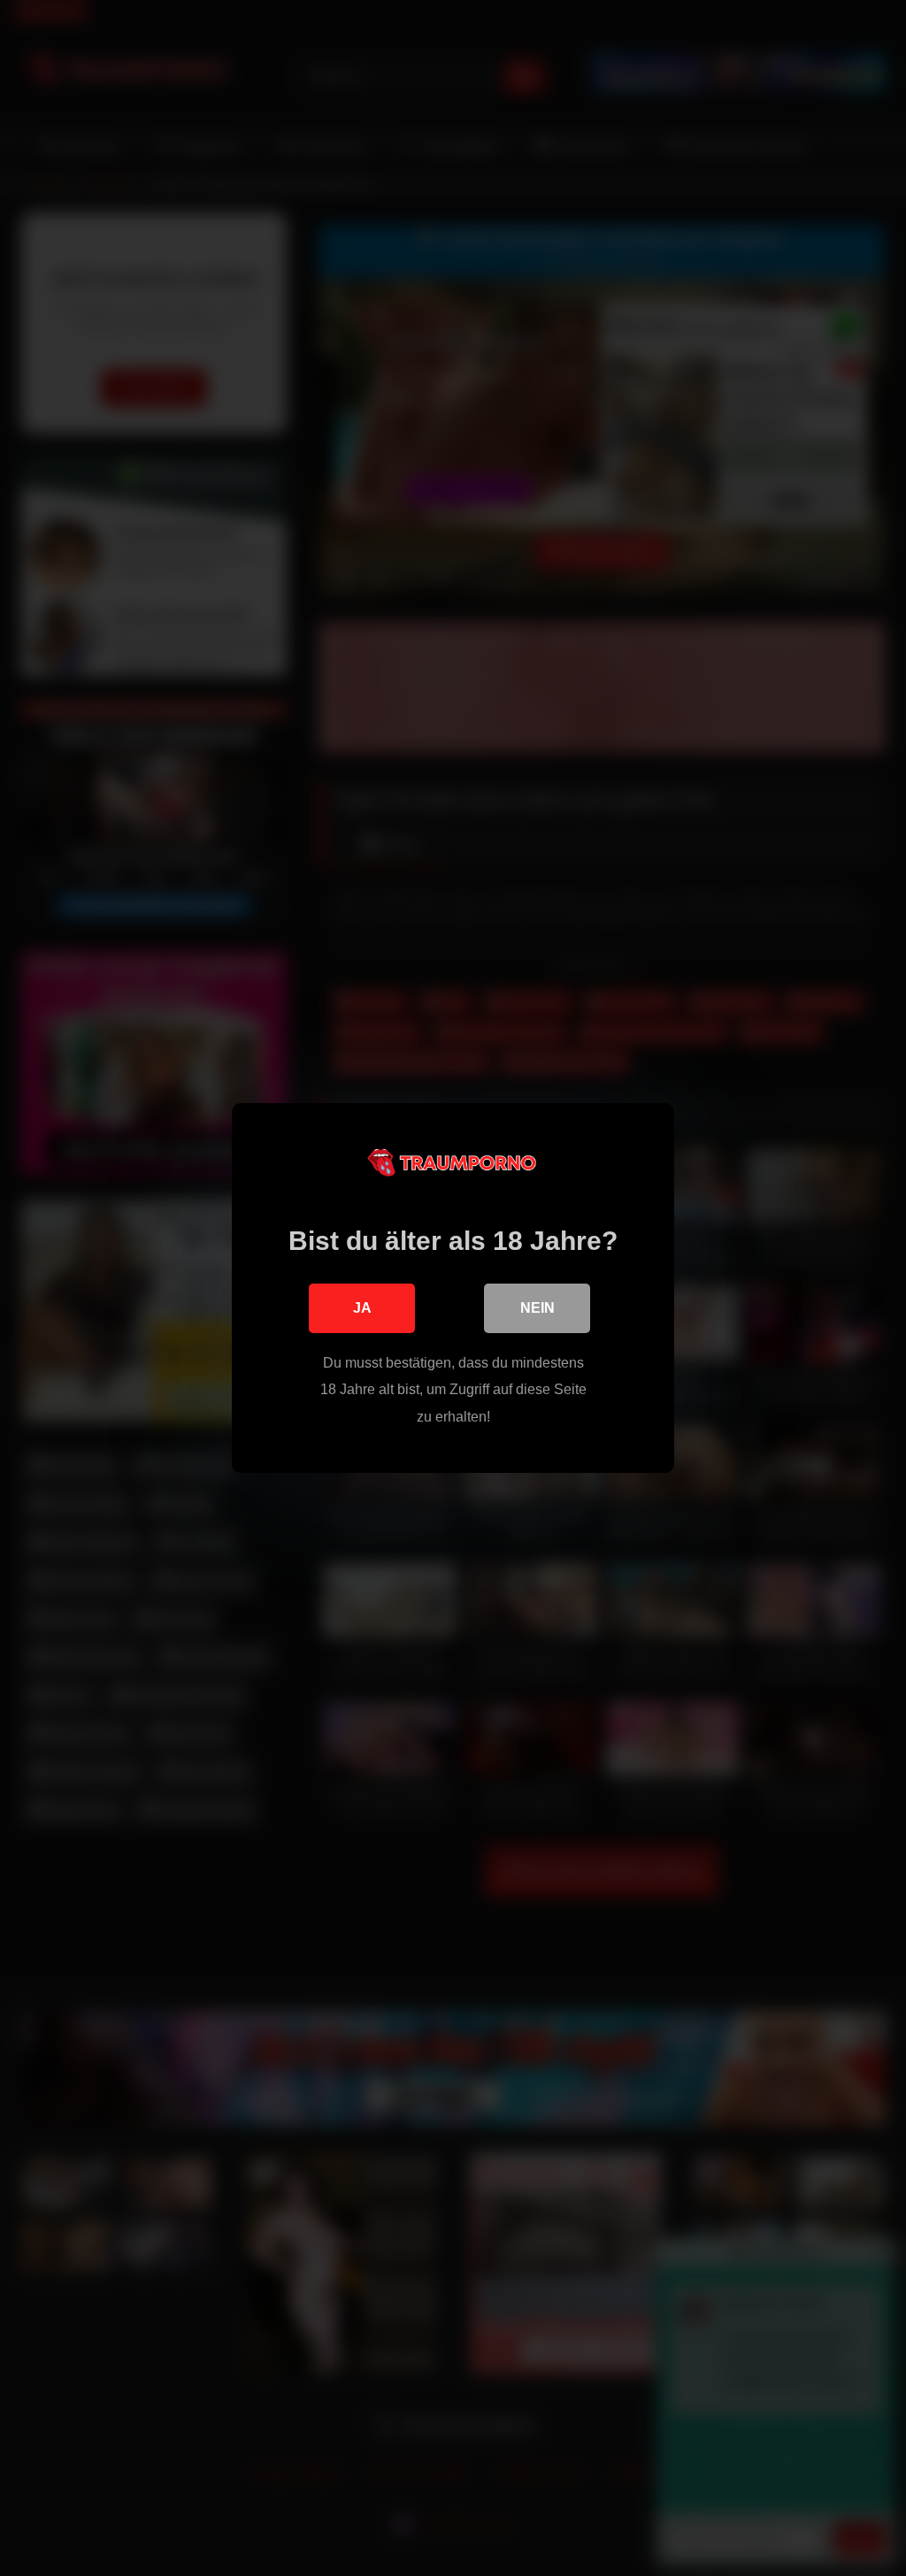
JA (362, 1308)
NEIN (537, 1308)
